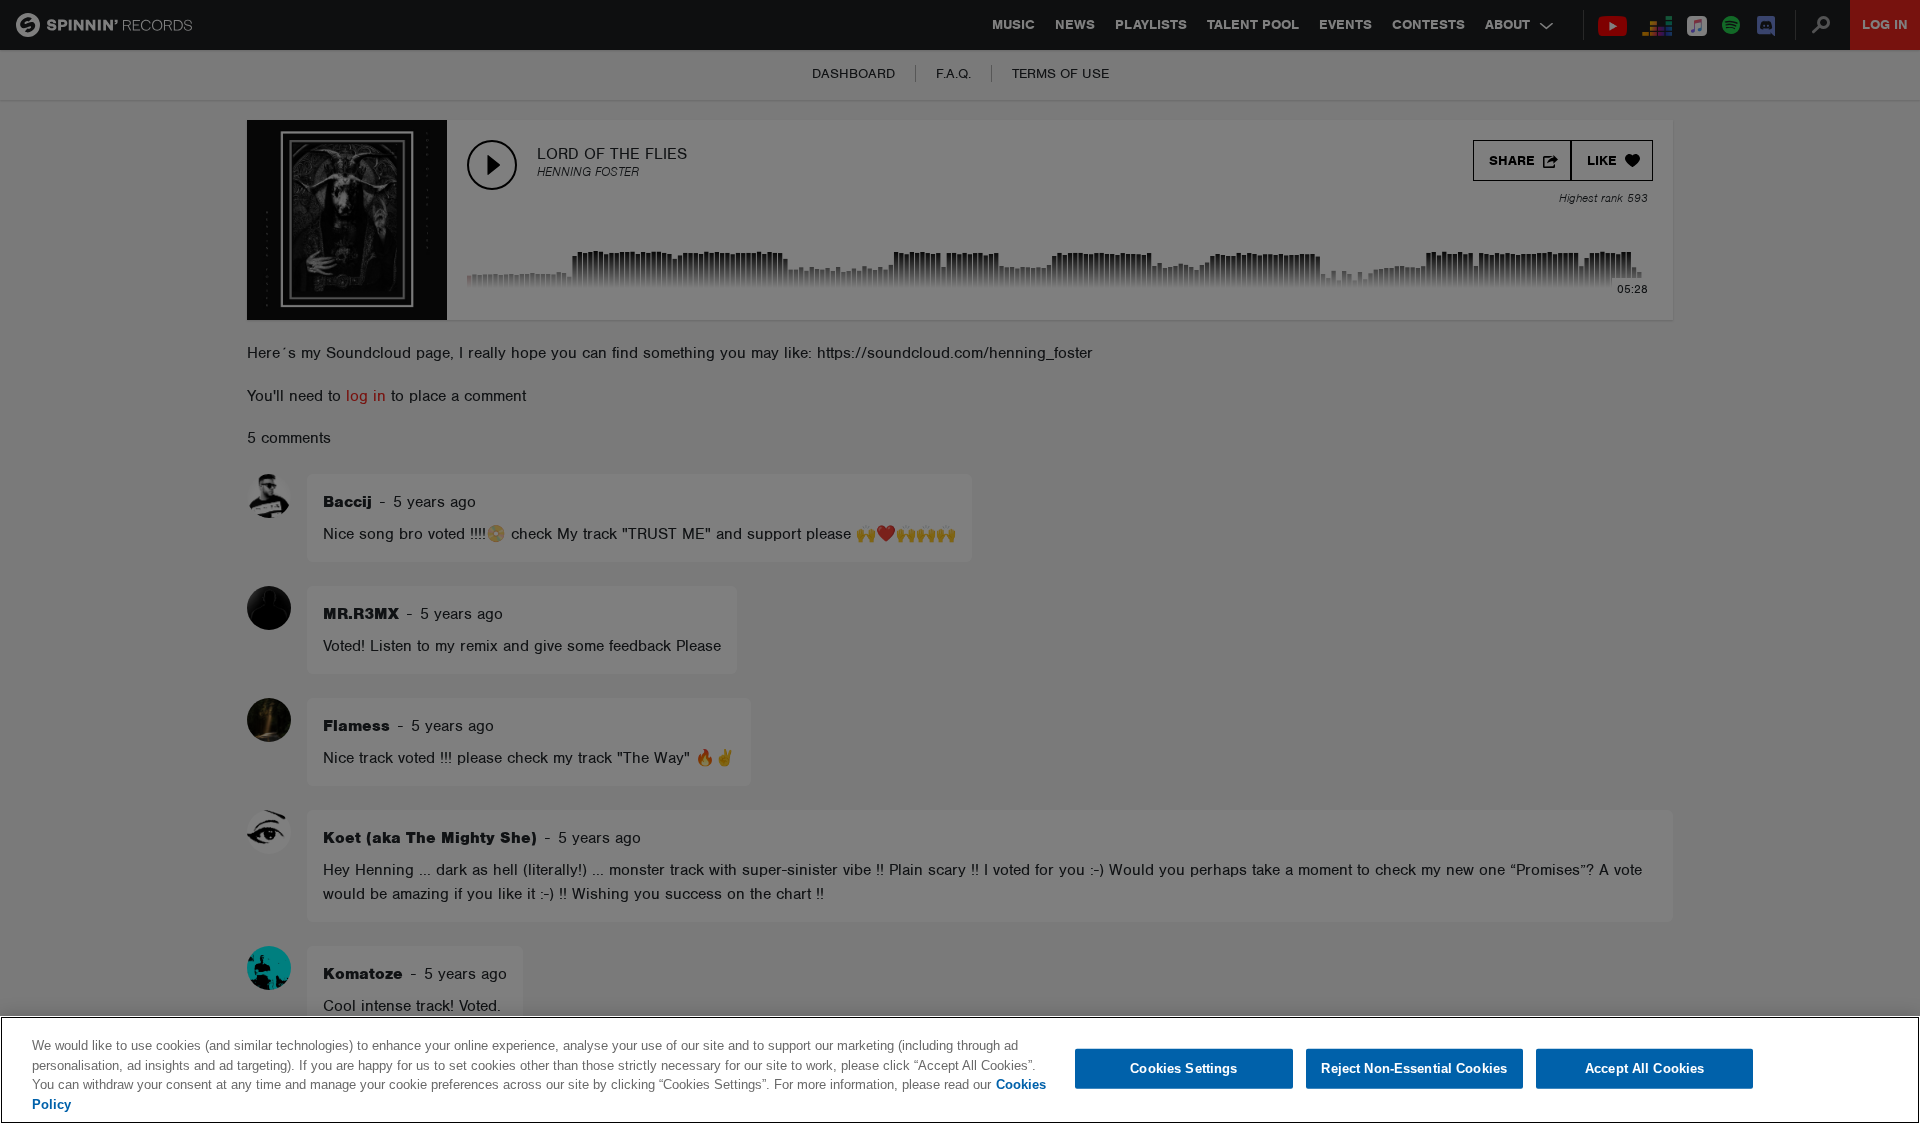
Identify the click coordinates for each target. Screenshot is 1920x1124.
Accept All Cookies (1644, 1068)
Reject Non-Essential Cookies (1414, 1068)
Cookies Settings (1183, 1068)
